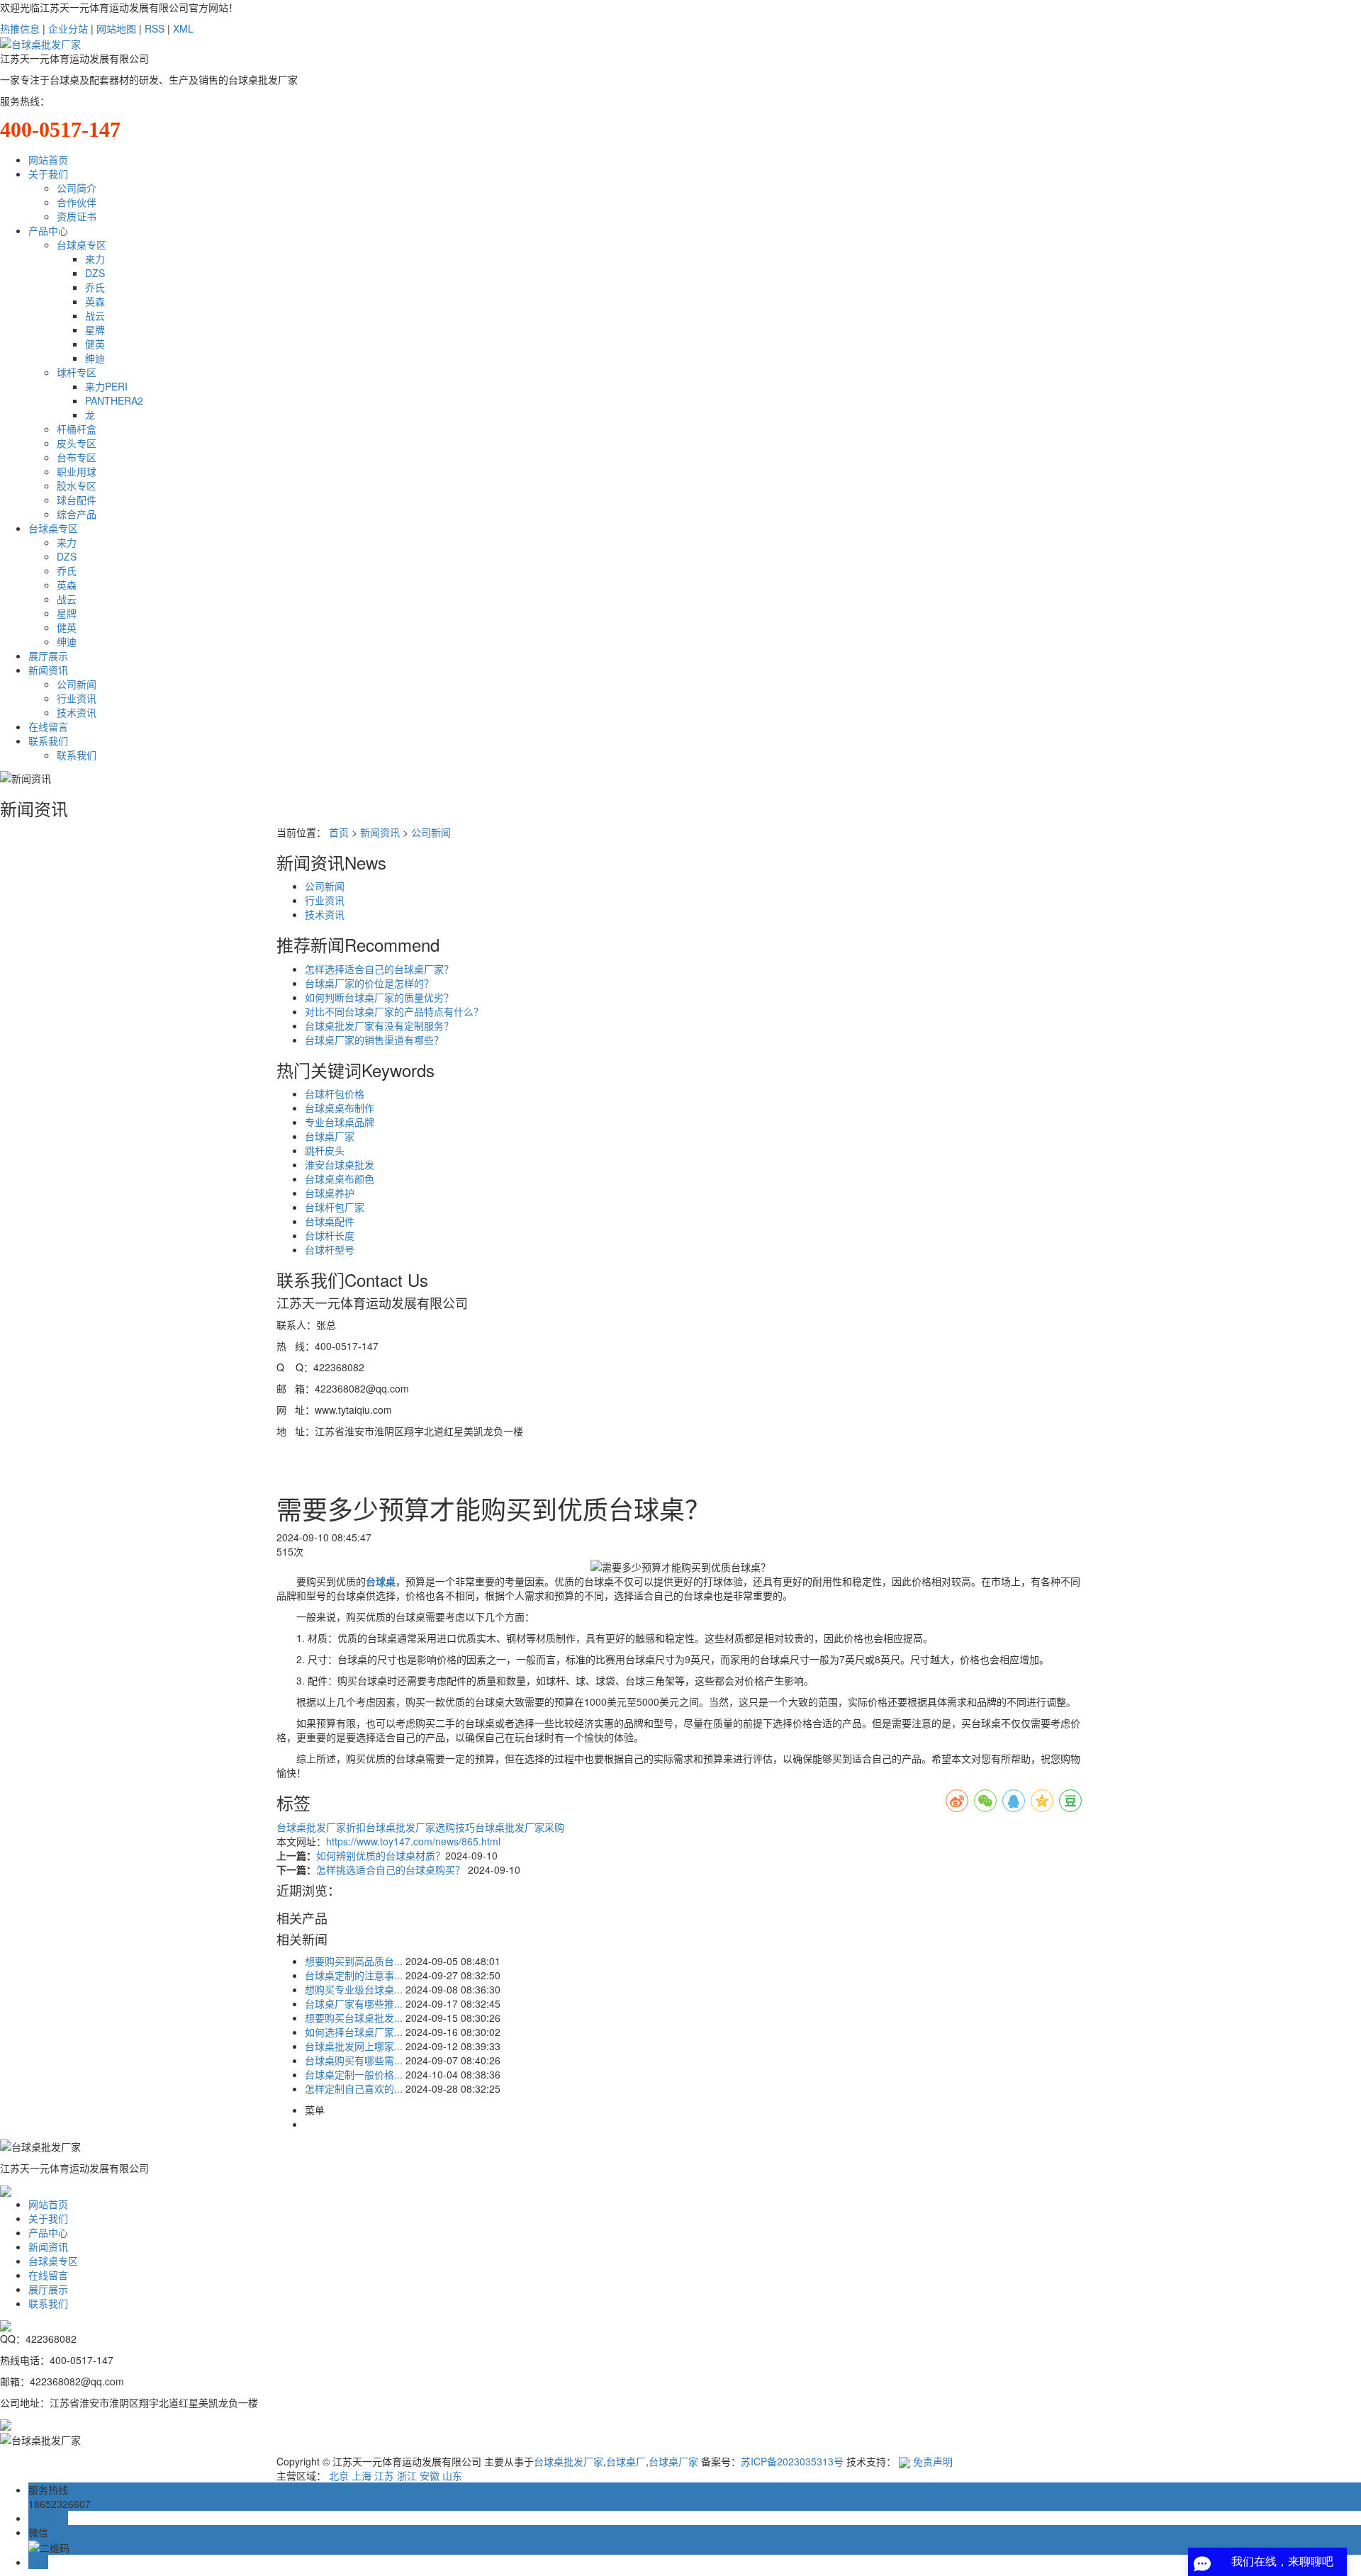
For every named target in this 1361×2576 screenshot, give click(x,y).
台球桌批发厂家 (569, 2461)
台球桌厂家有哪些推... (354, 2003)
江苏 (384, 2475)
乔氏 (95, 287)
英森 (95, 301)
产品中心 (48, 230)
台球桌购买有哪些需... (354, 2060)
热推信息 (20, 28)
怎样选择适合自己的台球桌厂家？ (379, 969)
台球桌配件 (330, 1221)
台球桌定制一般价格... (354, 2074)
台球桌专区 (82, 244)
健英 (95, 344)
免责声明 (933, 2461)
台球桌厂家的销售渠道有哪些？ (374, 1040)
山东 (452, 2475)
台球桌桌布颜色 (340, 1179)
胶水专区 (77, 485)
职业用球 (77, 471)
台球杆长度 (330, 1235)
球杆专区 (77, 372)
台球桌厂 (626, 2461)
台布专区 (77, 457)
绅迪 (95, 358)
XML (183, 28)
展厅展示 (48, 656)
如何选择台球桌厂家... (354, 2032)
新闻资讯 (48, 670)
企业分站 (68, 28)
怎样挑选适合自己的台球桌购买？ (392, 1869)
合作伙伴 (77, 202)
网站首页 (48, 159)
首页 (339, 832)
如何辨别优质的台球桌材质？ (381, 1855)
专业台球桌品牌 (340, 1122)
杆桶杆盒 (77, 429)
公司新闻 (77, 684)
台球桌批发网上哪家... (354, 2046)
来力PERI (106, 386)
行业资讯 (77, 698)
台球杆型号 (330, 1249)
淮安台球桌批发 (340, 1164)
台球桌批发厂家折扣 (321, 1827)
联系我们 (48, 741)
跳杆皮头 (325, 1150)
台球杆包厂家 (335, 1207)
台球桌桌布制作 (340, 1108)
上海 (362, 2475)
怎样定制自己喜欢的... (354, 2088)
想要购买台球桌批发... (354, 2018)
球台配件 (77, 500)
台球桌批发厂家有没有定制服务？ (379, 1025)
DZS (95, 273)
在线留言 (48, 726)
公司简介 (77, 188)
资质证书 (77, 216)
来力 (95, 259)
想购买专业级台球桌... (354, 1989)
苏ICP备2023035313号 (792, 2461)
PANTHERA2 (114, 400)
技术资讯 (77, 712)
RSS (155, 28)
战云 (95, 315)
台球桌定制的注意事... (354, 1975)
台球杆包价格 (335, 1093)
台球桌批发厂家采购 (520, 1827)
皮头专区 (77, 443)
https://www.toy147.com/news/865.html (413, 1841)
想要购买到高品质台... (354, 1961)
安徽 (430, 2475)
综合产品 (77, 514)
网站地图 (116, 28)
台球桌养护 (330, 1193)
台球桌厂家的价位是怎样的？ (369, 983)
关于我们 (48, 174)
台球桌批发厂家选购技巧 (420, 1827)
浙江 (407, 2475)
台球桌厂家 (330, 1136)
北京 (339, 2475)
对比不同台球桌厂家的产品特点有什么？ (394, 1011)
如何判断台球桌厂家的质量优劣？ (379, 997)
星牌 (95, 330)
